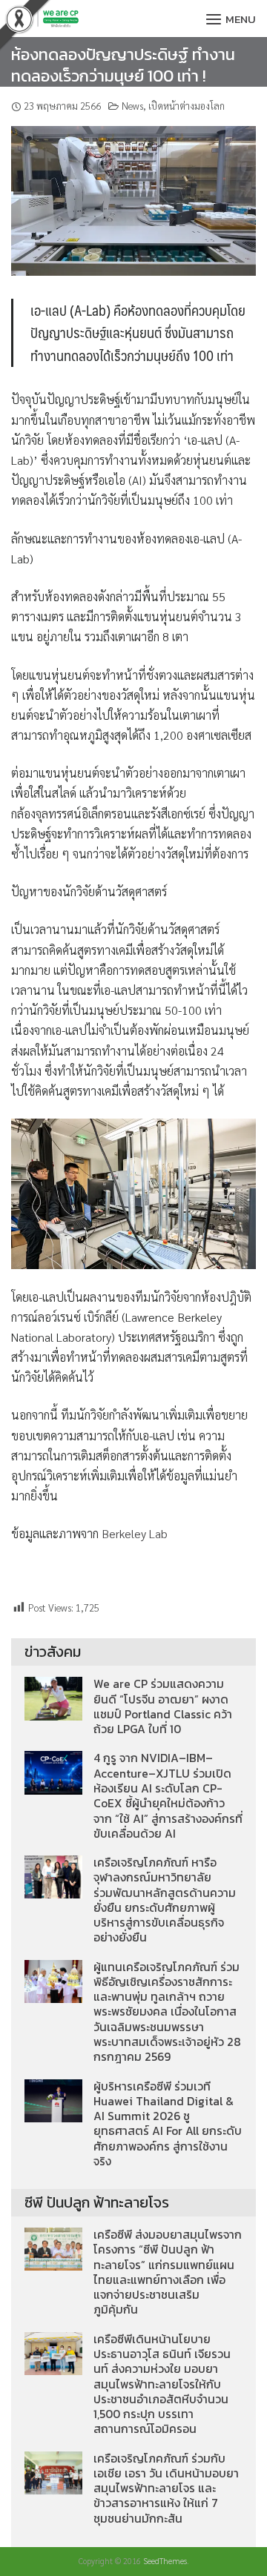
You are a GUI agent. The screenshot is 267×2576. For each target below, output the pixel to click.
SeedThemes (165, 2561)
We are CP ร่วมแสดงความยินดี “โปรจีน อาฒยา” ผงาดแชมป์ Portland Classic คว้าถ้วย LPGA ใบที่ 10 (163, 1706)
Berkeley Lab (135, 1533)
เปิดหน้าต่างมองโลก (187, 106)
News (132, 106)
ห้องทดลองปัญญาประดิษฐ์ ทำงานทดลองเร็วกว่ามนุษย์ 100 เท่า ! (123, 65)
